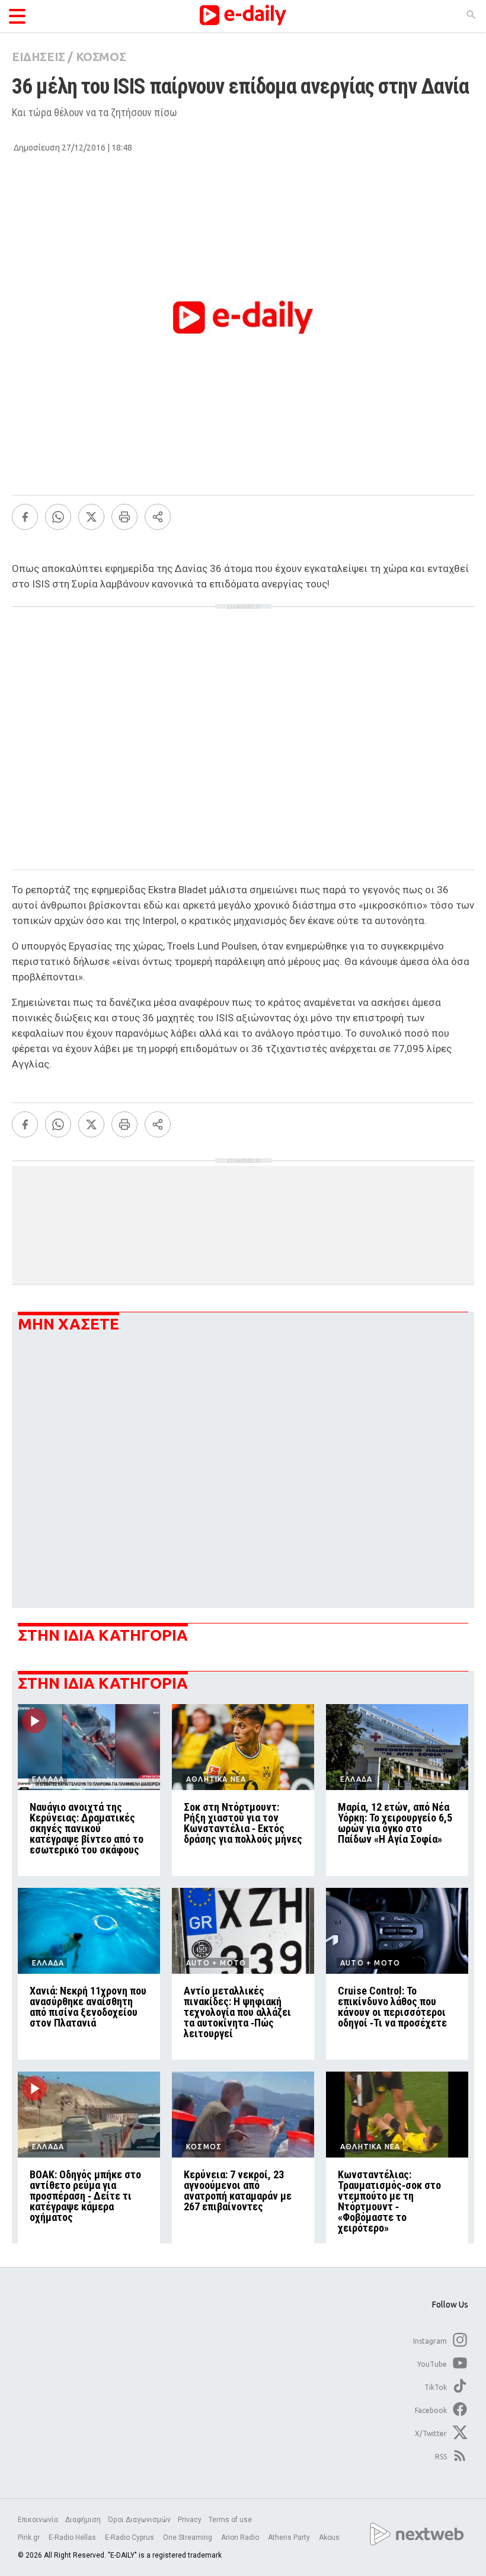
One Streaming (188, 2537)
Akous (329, 2537)
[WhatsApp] (58, 517)
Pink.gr (30, 2537)
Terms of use (230, 2520)
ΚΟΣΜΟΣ (101, 57)
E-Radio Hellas (73, 2537)
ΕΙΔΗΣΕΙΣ (39, 57)
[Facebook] (25, 517)
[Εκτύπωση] (124, 517)
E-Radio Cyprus (130, 2537)
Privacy (190, 2520)
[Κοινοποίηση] (158, 517)
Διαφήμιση (83, 2520)
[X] (91, 517)
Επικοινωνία (38, 2520)
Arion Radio (241, 2537)
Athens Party (290, 2537)
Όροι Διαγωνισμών (139, 2520)
